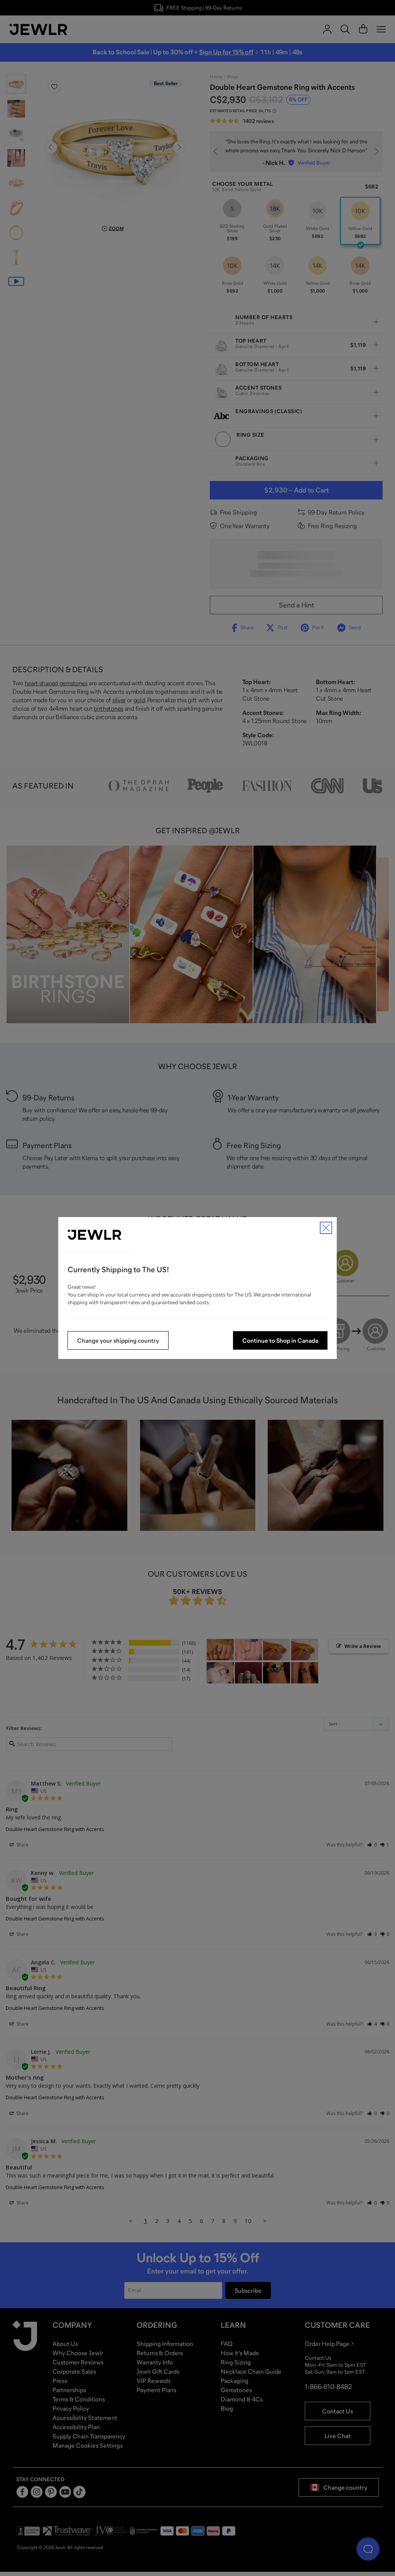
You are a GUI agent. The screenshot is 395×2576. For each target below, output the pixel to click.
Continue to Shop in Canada (280, 1340)
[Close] (326, 1228)
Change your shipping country (118, 1340)
